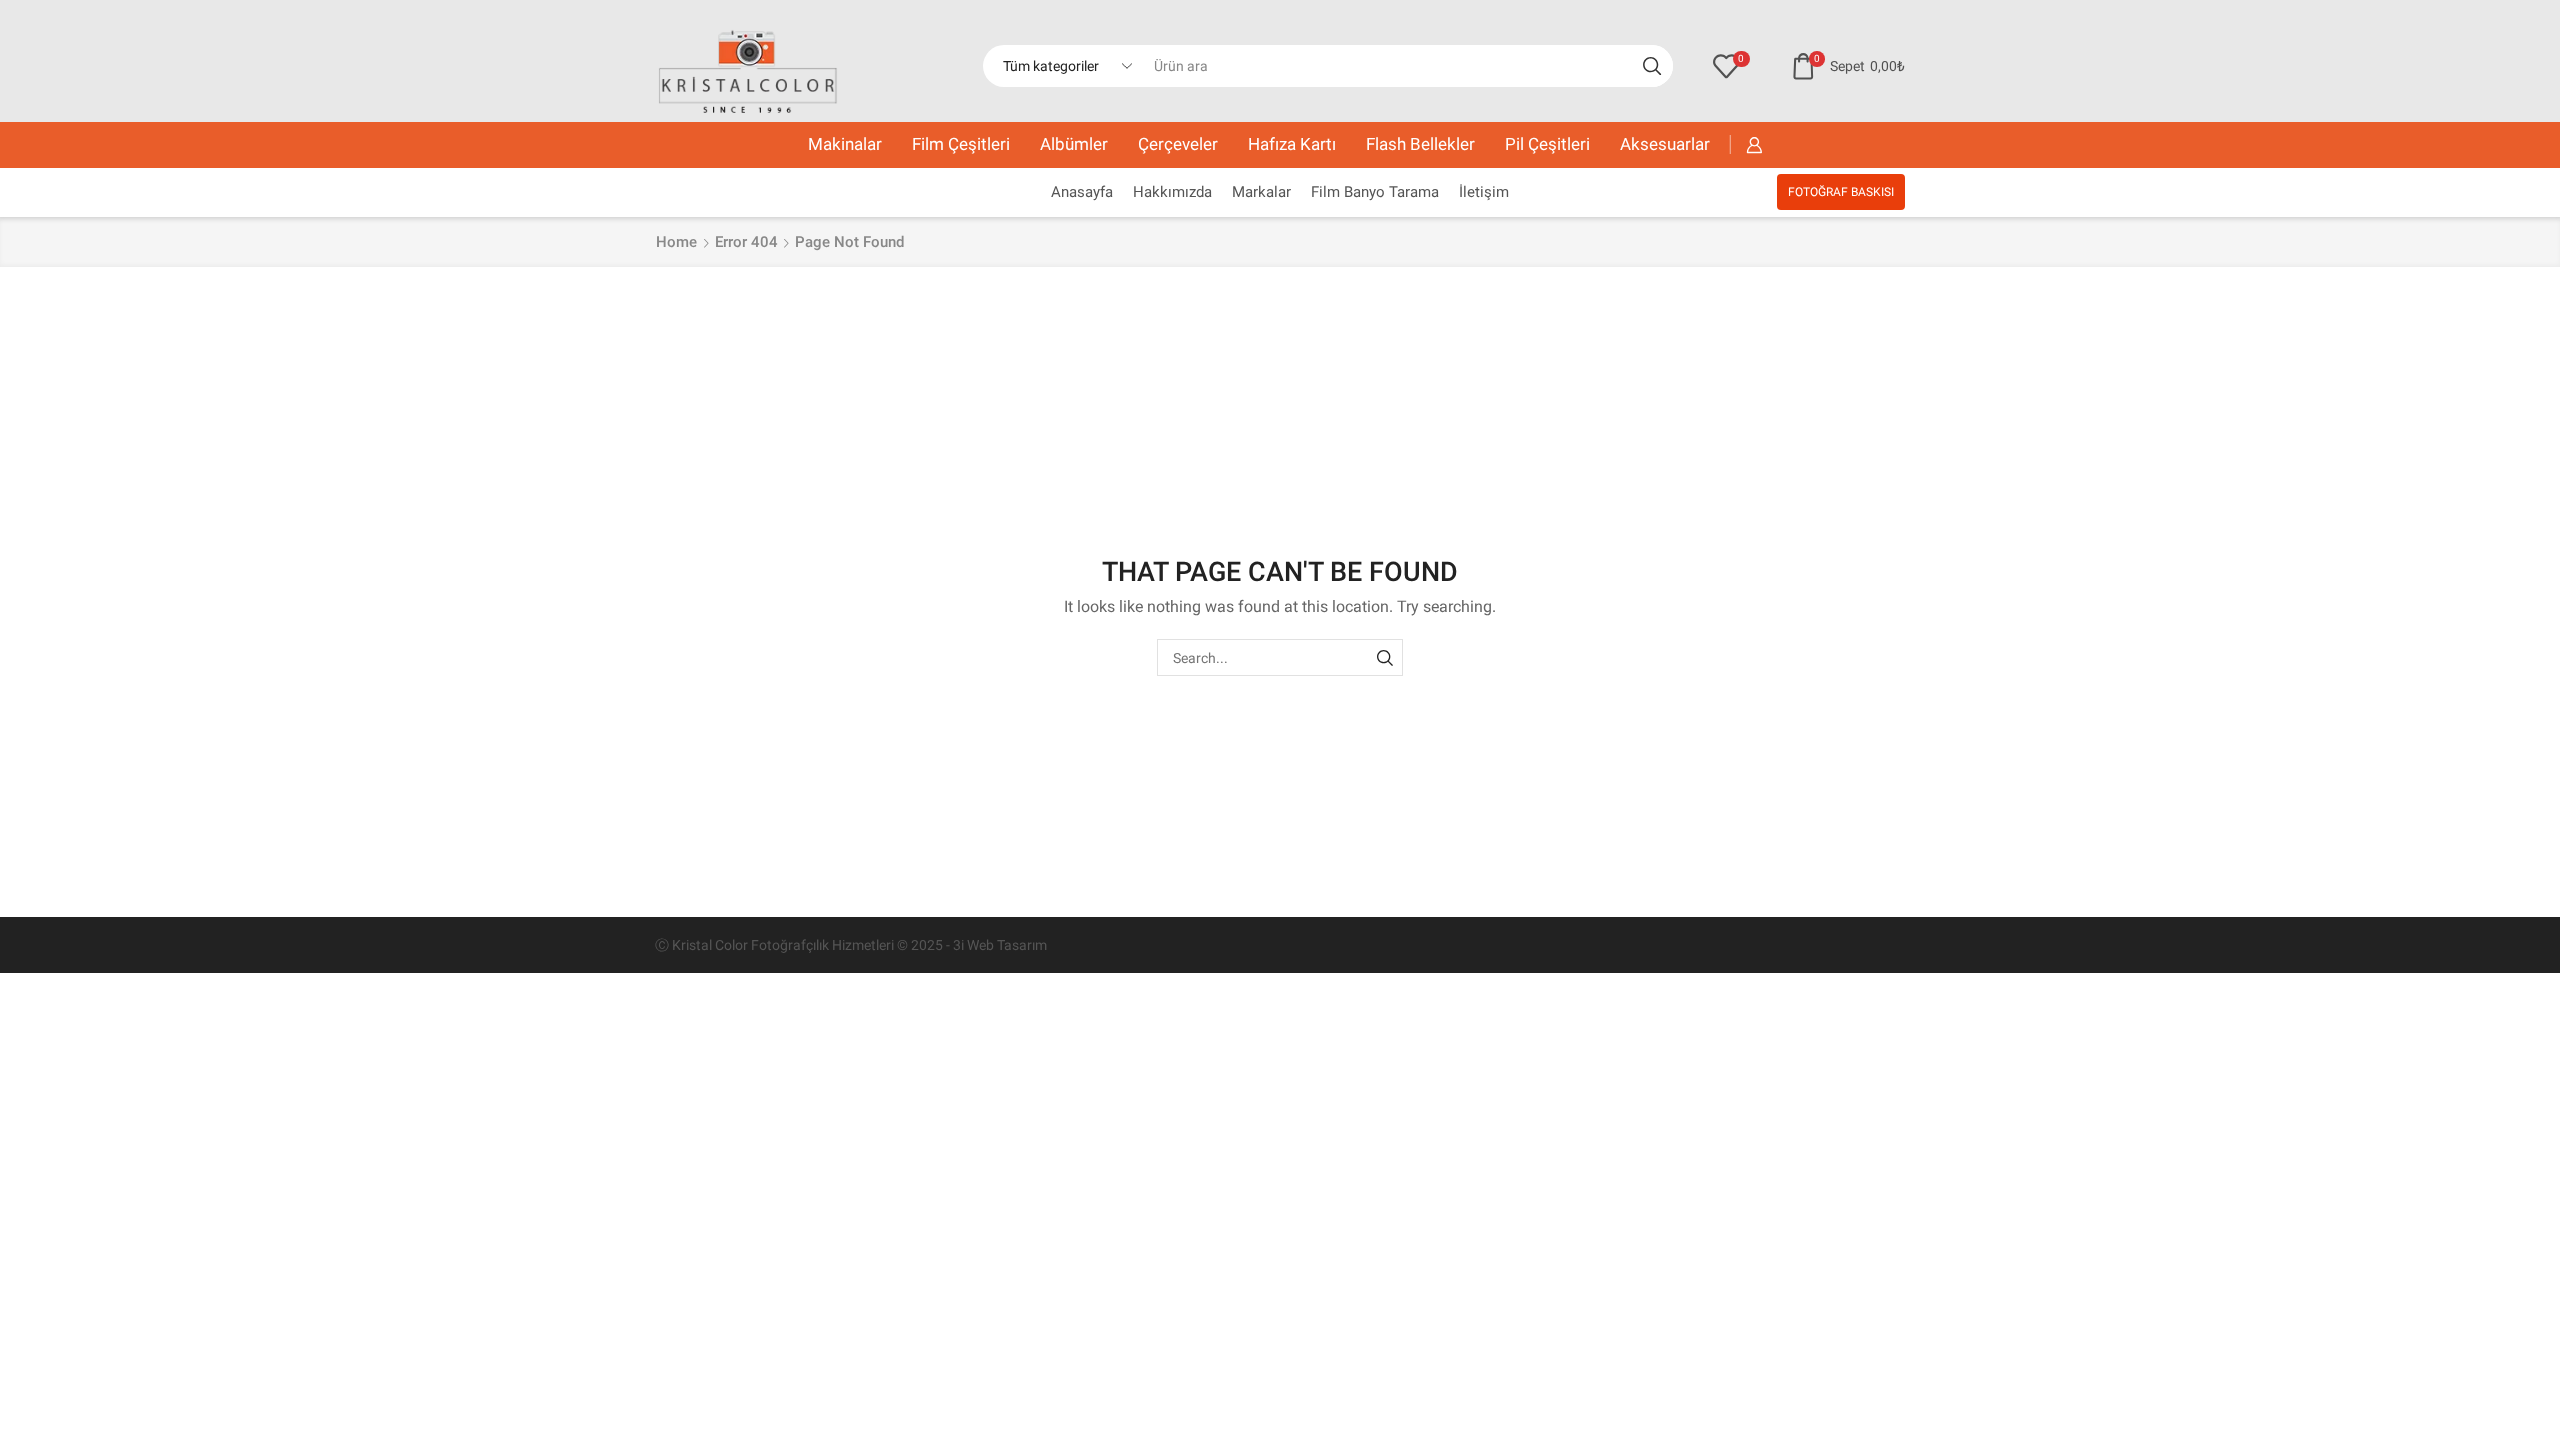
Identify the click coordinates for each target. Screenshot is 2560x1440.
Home (676, 242)
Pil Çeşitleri (1547, 144)
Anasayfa (1082, 192)
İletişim (1484, 192)
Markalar (1261, 192)
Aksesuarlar (1665, 144)
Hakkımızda (1172, 192)
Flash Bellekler (1420, 144)
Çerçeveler (1178, 144)
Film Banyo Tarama (1375, 192)
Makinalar (845, 144)
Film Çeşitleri (961, 144)
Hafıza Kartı (1292, 144)
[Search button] (1652, 66)
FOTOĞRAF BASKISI (1841, 192)
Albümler (1074, 144)
